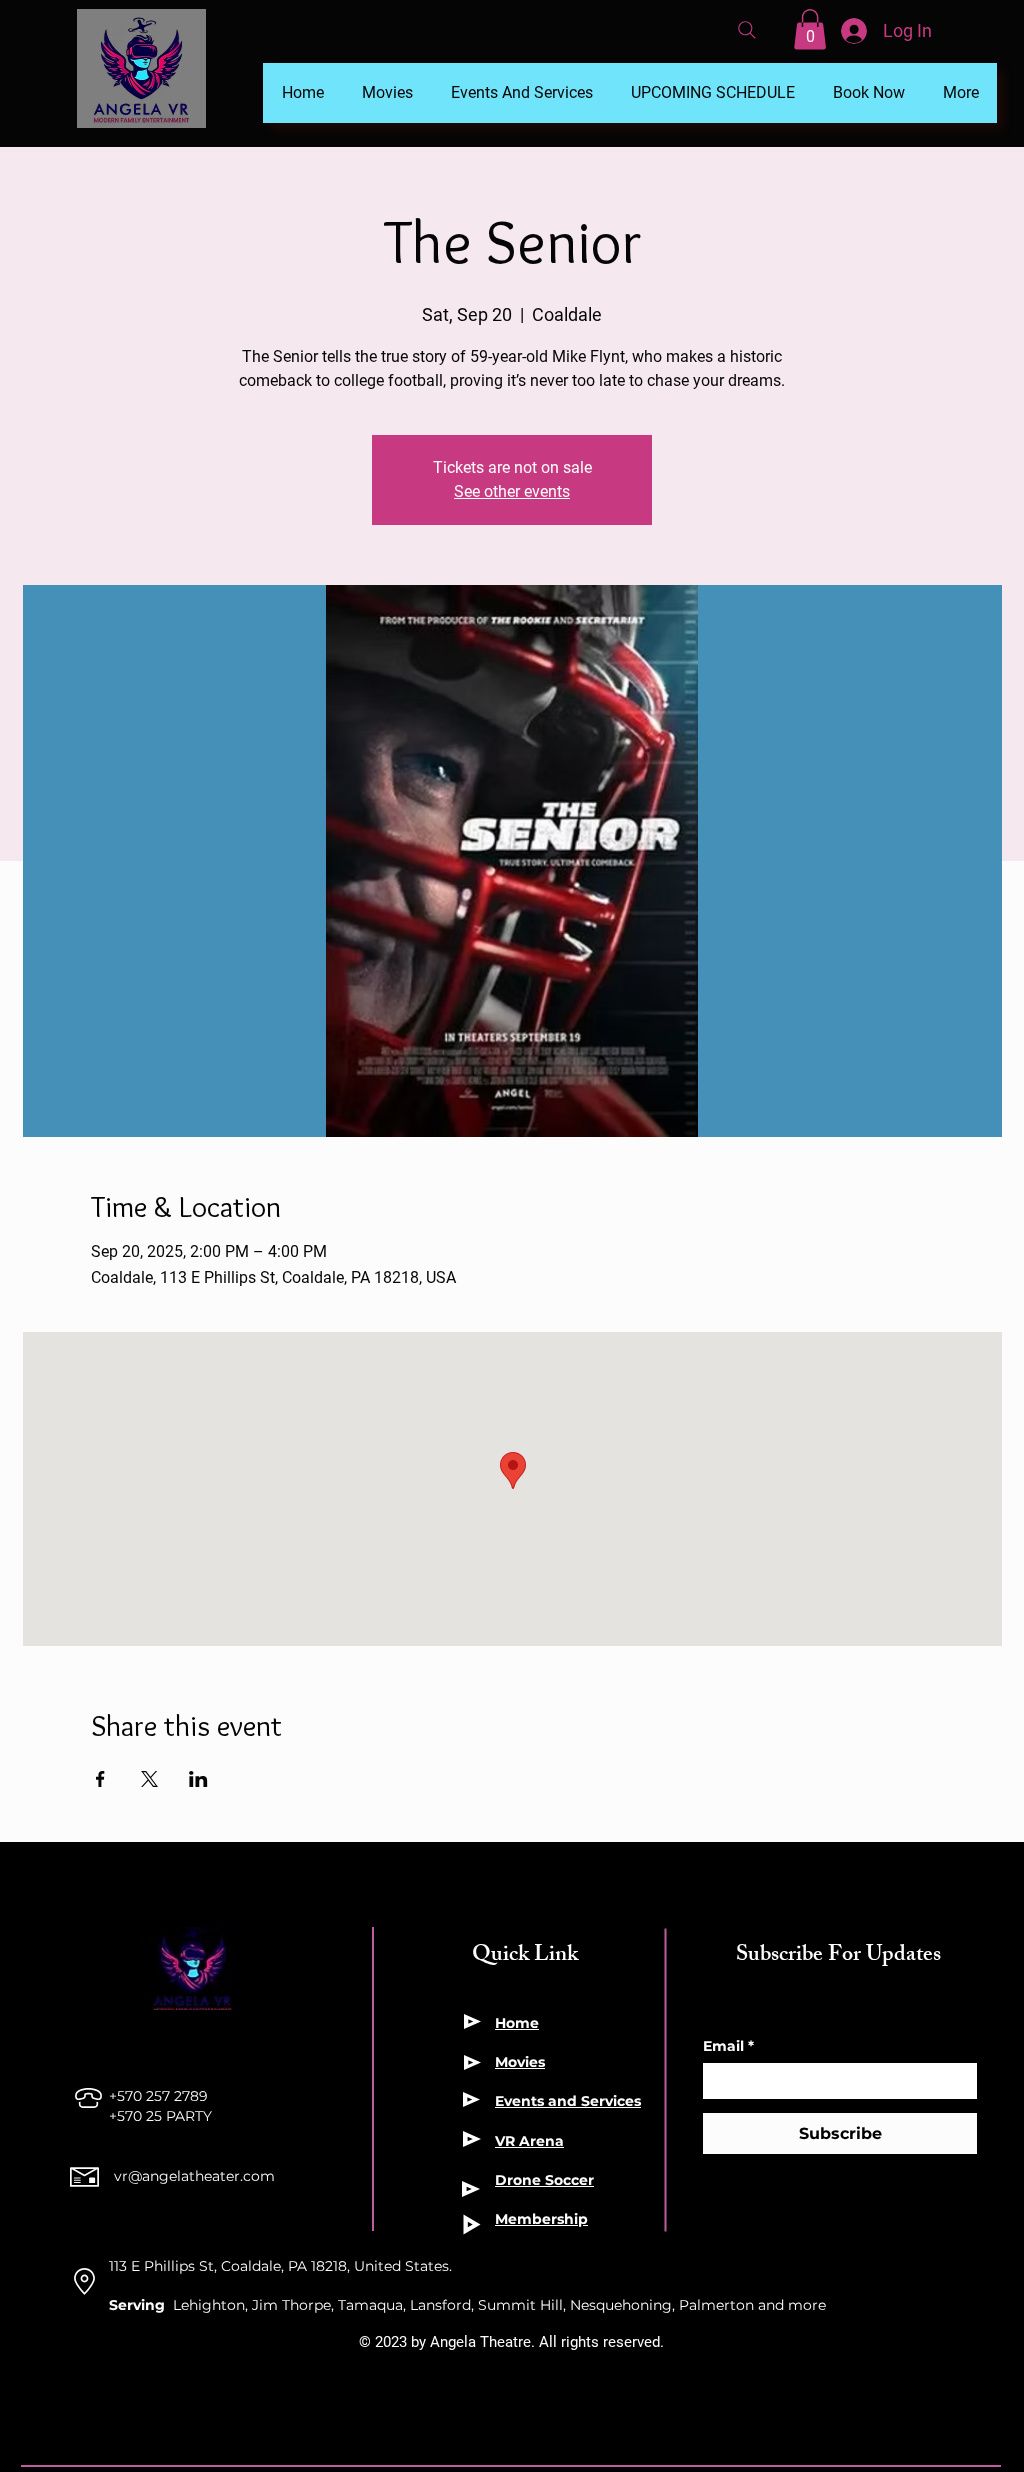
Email (728, 2046)
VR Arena (529, 2141)
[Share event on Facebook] (100, 1779)
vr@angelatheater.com (194, 2176)
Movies (520, 2062)
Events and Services (568, 2101)
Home (517, 2023)
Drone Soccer (544, 2180)
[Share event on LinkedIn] (198, 1779)
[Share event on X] (149, 1779)
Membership (541, 2219)
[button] (810, 29)
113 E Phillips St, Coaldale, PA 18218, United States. (280, 2266)
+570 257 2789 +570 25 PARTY (162, 2106)
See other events (512, 491)
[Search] (747, 30)
